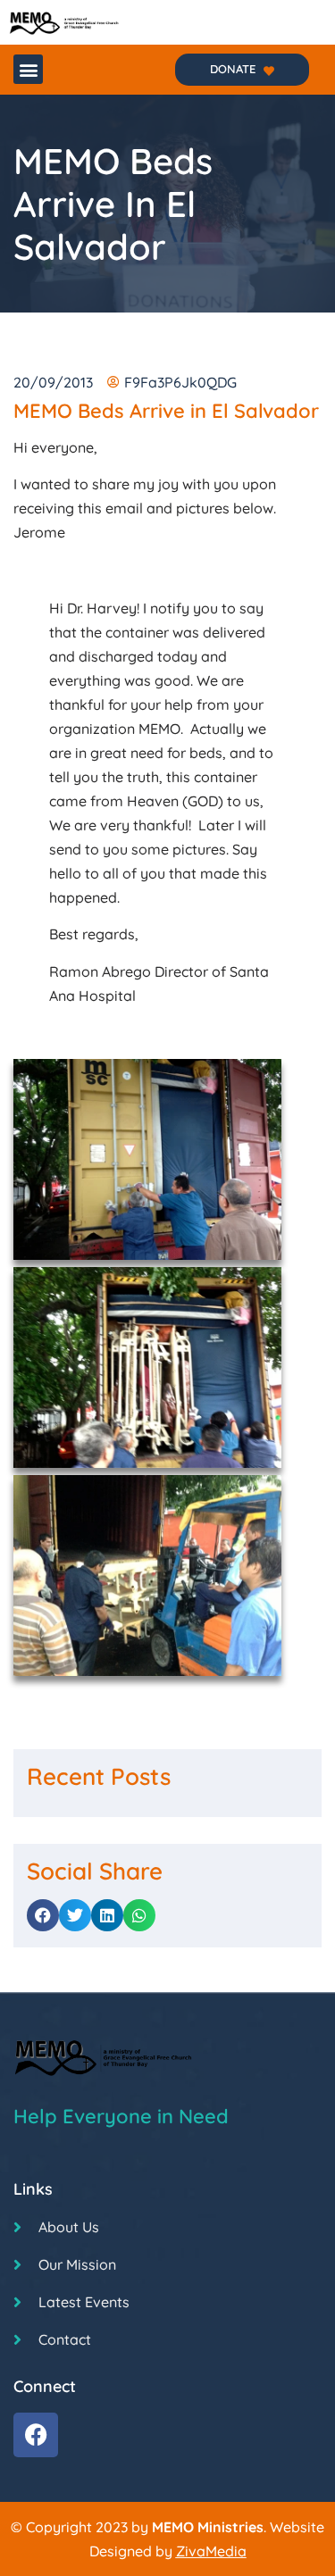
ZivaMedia (211, 2551)
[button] (28, 69)
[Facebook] (36, 2435)
